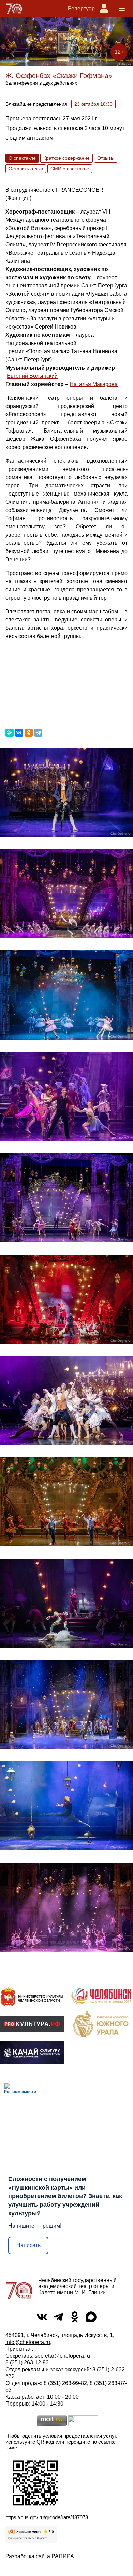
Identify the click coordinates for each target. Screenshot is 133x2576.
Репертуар (81, 8)
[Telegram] (38, 733)
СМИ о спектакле (70, 169)
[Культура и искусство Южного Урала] (101, 2024)
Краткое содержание (66, 158)
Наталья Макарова (94, 384)
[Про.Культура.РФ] (32, 2024)
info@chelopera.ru (28, 2342)
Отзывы (106, 158)
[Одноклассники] (29, 733)
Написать (28, 2245)
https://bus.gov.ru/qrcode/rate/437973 (47, 2517)
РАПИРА (63, 2556)
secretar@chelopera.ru (62, 2356)
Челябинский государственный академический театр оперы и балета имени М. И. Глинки (77, 2286)
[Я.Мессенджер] (10, 733)
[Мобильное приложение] (32, 2052)
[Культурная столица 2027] (101, 1996)
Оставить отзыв (26, 169)
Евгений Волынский (32, 376)
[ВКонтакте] (19, 733)
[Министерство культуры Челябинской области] (32, 1996)
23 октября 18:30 (93, 104)
